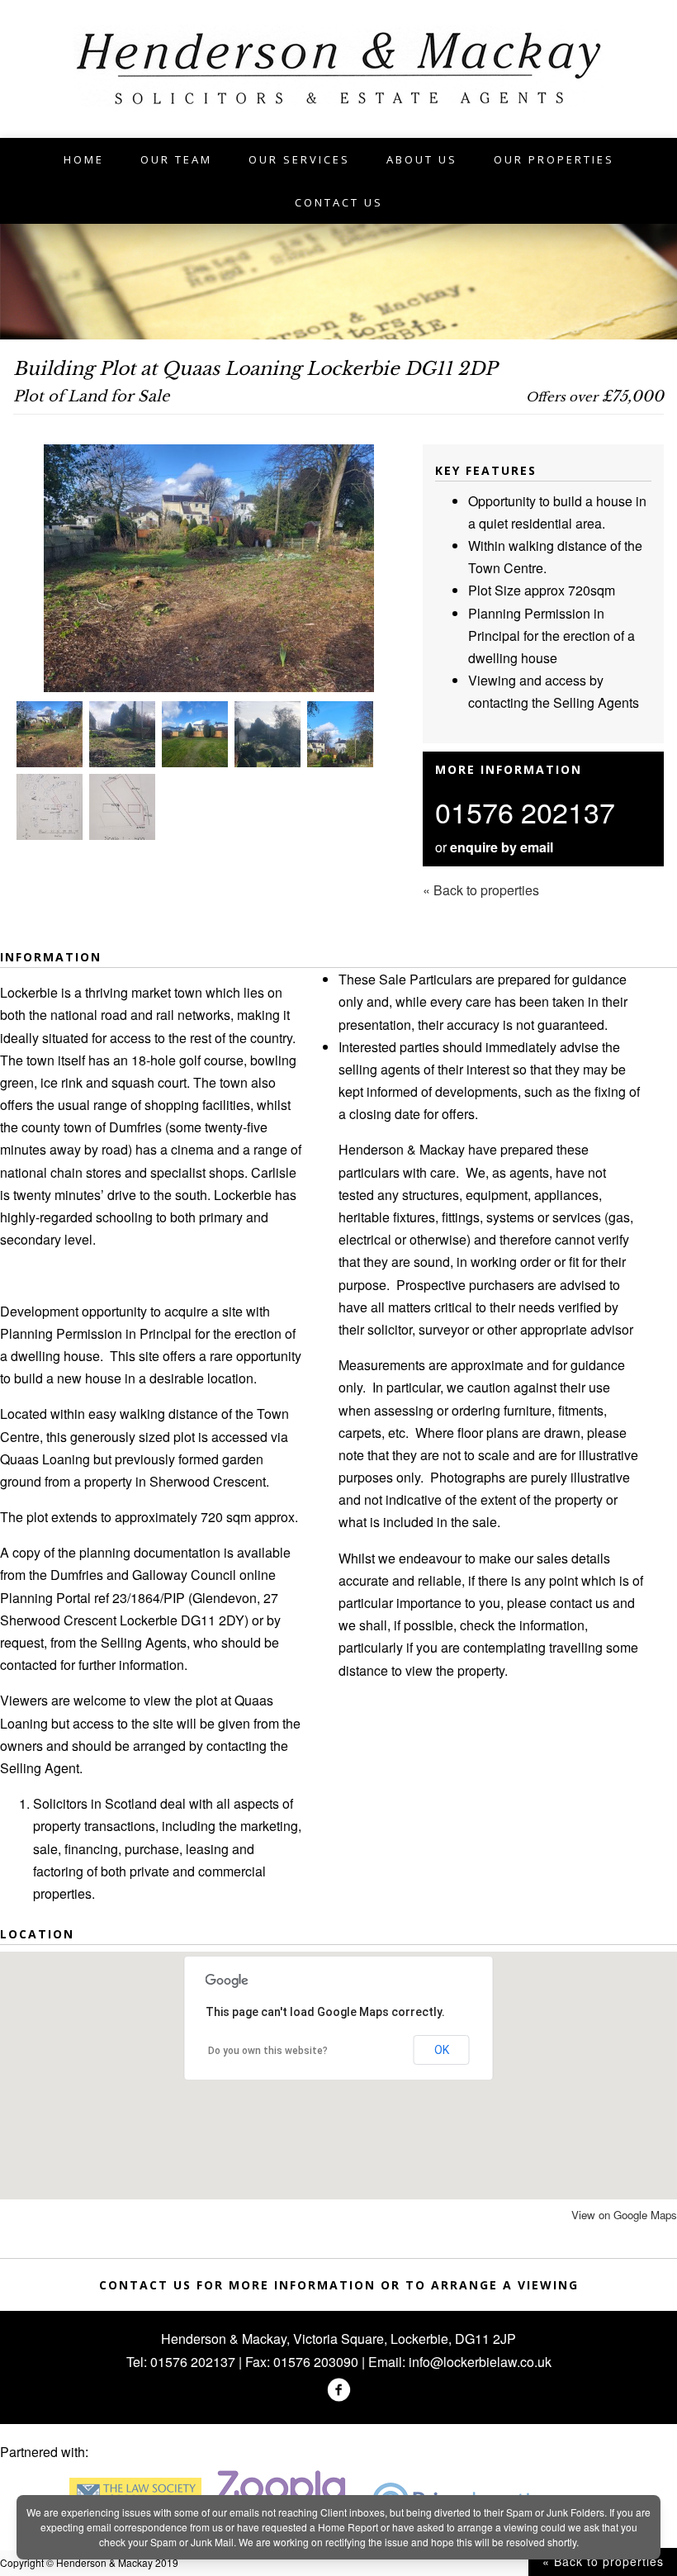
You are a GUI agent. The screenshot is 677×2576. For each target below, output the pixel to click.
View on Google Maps (624, 2215)
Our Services (299, 159)
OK (442, 2050)
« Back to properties (603, 2561)
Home (84, 159)
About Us (422, 159)
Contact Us (339, 202)
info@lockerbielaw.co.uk (480, 2362)
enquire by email (502, 847)
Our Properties (554, 159)
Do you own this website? (268, 2051)
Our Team (176, 159)
